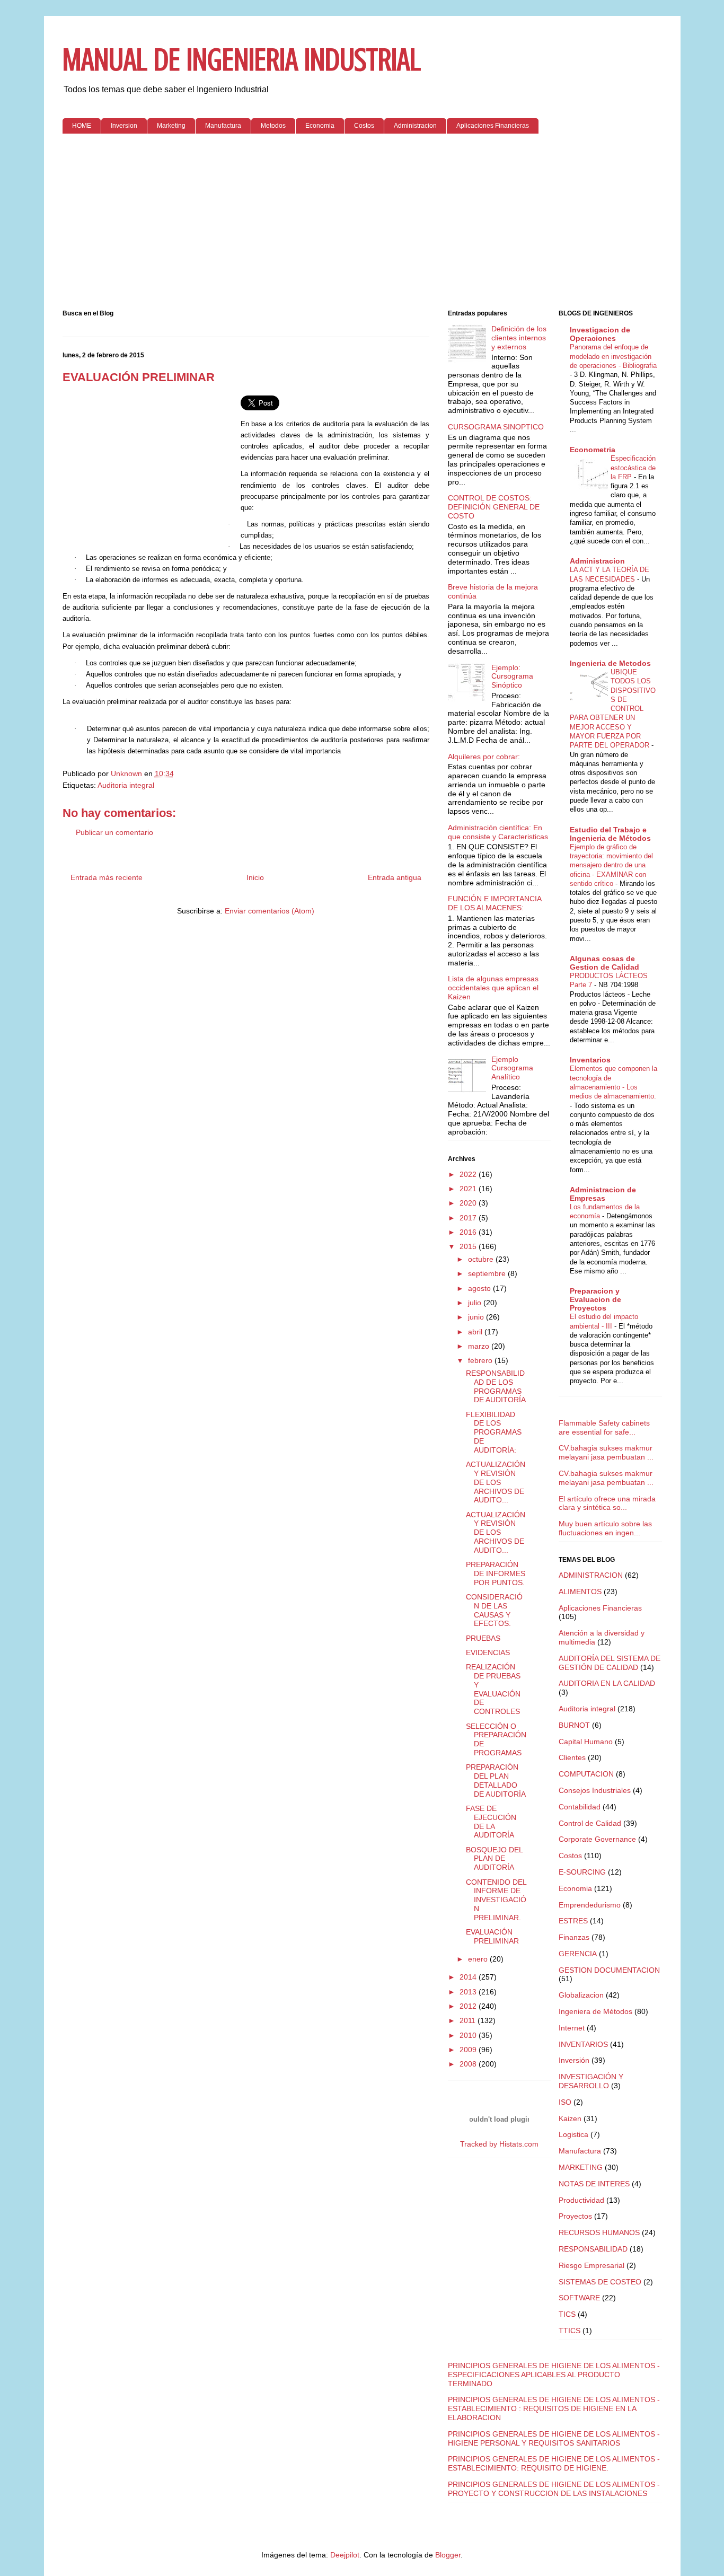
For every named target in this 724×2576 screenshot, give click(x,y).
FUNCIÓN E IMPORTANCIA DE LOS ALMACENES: (495, 903)
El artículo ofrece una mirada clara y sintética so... (607, 1503)
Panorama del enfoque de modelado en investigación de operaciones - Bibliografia (613, 356)
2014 (469, 1977)
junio (477, 1317)
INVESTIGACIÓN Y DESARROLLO (591, 2081)
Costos (364, 126)
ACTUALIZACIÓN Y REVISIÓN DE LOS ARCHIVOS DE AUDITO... (496, 1482)
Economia (320, 126)
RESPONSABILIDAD (593, 2249)
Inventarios (590, 1060)
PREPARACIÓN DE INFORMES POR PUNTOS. (496, 1573)
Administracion (415, 126)
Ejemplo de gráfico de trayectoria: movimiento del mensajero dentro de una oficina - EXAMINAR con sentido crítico (611, 865)
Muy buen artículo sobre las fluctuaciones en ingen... (605, 1528)
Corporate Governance (597, 1839)
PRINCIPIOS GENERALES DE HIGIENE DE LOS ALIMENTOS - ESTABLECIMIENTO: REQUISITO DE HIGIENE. (554, 2463)
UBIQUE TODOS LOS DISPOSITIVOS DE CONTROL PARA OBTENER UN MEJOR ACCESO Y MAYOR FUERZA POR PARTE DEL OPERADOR (613, 709)
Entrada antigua (395, 877)
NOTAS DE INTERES (594, 2184)
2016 (469, 1232)
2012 (469, 2006)
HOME (82, 126)
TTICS (570, 2331)
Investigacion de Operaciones (600, 334)
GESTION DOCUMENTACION (609, 1970)
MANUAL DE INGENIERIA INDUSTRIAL (242, 60)
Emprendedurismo (590, 1905)
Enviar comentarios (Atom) (270, 911)
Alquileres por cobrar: (484, 757)
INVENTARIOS (583, 2044)
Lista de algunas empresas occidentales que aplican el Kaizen (493, 988)
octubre (482, 1259)
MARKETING (581, 2167)
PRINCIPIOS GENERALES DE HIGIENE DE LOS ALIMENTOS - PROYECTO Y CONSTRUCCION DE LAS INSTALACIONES (554, 2489)
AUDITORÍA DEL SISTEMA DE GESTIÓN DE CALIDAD (610, 1663)
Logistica (573, 2134)
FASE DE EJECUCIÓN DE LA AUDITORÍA (491, 1822)
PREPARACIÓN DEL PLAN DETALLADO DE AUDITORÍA (496, 1780)
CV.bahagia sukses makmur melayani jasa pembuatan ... (606, 1452)
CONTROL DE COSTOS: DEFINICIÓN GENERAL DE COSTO (494, 507)
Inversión (574, 2060)
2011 (469, 2020)
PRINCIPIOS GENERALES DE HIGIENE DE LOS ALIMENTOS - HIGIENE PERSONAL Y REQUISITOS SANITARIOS (554, 2438)
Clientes (572, 1757)
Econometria (593, 450)
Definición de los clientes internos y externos (519, 338)
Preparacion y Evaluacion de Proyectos (595, 1299)
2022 (469, 1174)
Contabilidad (580, 1807)
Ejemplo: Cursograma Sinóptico (512, 676)
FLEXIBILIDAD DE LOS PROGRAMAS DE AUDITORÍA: (494, 1432)
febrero (481, 1360)
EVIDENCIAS (488, 1652)
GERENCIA (578, 1954)
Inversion (124, 126)
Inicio (255, 877)
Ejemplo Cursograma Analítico (512, 1068)
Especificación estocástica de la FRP (633, 468)
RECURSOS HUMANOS (599, 2232)
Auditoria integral (126, 785)
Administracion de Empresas (603, 1194)
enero (479, 1959)
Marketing (171, 126)
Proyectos (575, 2216)
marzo (480, 1346)
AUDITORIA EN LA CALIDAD (607, 1683)
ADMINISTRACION (591, 1575)
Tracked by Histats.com (499, 2144)
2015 (469, 1246)
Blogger (448, 2555)
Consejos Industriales (595, 1790)
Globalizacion (581, 1995)
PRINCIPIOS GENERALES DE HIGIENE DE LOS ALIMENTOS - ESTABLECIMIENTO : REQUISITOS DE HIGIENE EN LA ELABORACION (554, 2408)
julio (476, 1303)
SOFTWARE (579, 2298)
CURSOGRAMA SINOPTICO (496, 427)
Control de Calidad (590, 1823)
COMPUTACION (586, 1774)
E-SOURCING (582, 1872)
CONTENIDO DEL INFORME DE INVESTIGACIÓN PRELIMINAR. (496, 1900)
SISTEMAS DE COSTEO (600, 2282)
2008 (469, 2064)
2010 (469, 2035)
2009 (469, 2050)
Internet (572, 2028)
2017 (469, 1218)
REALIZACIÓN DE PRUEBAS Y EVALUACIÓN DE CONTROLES (493, 1689)
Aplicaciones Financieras (493, 126)
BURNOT (574, 1725)
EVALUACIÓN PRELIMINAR (492, 1936)
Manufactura (223, 126)
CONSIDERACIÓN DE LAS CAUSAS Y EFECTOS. (494, 1610)
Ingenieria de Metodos (610, 663)
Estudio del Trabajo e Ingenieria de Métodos (610, 834)
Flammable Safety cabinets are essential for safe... (604, 1427)
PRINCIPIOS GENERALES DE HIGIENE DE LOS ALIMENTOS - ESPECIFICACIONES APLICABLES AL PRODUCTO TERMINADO (554, 2375)
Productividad (581, 2200)
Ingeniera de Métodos (595, 2011)
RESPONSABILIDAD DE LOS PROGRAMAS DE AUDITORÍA (496, 1386)
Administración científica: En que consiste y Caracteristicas (498, 832)
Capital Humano (586, 1742)
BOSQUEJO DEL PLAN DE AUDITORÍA (494, 1859)
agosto (480, 1288)
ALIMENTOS (580, 1592)
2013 (469, 1992)
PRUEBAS (483, 1638)
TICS (567, 2314)
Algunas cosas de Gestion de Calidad (604, 963)
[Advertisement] (362, 224)
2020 (469, 1203)
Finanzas (574, 1937)
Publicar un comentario (114, 832)
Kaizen (570, 2118)
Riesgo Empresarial (591, 2265)
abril (476, 1332)
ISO (565, 2102)
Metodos (273, 126)
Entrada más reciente (107, 877)
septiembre (488, 1273)
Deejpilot (345, 2555)
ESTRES (573, 1921)
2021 (469, 1189)
